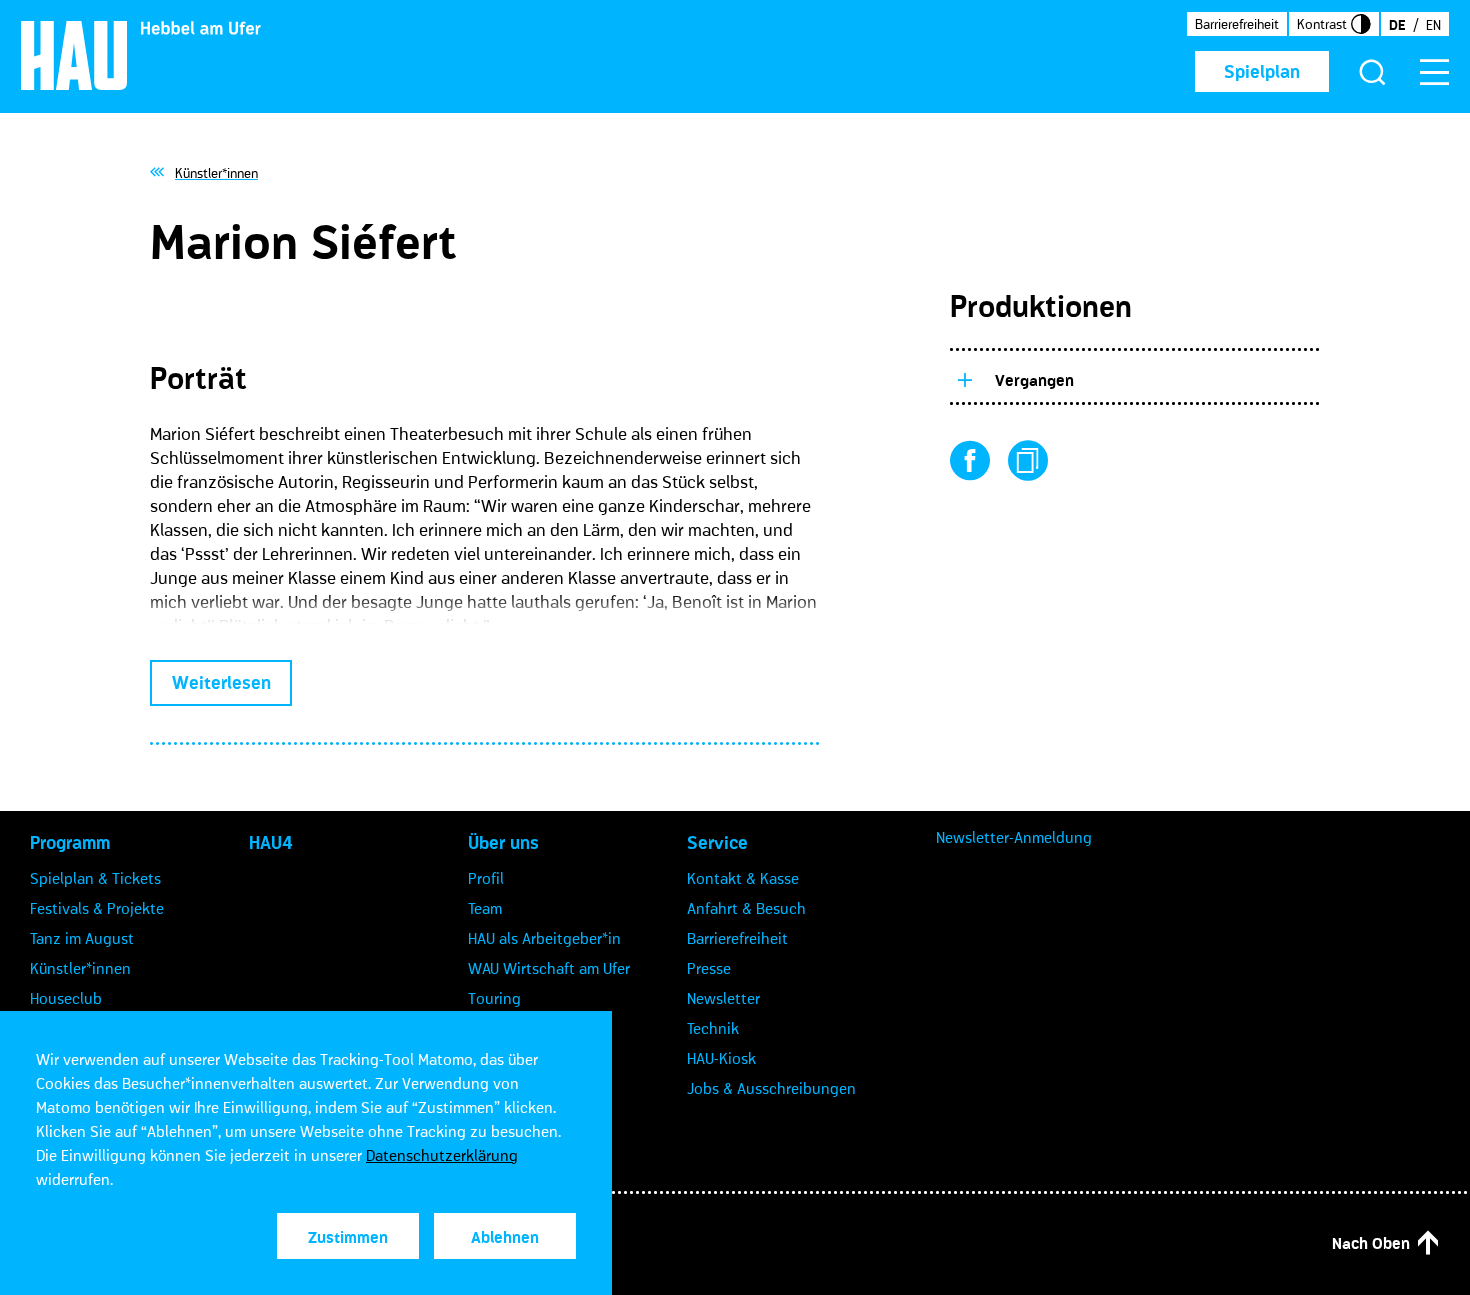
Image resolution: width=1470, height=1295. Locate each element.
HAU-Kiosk (721, 1058)
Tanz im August (82, 938)
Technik (713, 1028)
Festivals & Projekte (97, 908)
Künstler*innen (80, 968)
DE (1397, 25)
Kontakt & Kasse (743, 878)
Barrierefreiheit (1237, 24)
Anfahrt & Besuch (746, 908)
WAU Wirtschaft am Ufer (549, 968)
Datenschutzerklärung (442, 1155)
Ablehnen (505, 1237)
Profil (486, 878)
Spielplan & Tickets (95, 878)
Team (485, 908)
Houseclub (66, 998)
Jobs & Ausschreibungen (771, 1088)
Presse (709, 968)
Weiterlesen (221, 683)
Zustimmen (348, 1237)
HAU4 (271, 843)
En (1433, 25)
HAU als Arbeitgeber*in (544, 938)
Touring (494, 998)
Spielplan (1262, 72)
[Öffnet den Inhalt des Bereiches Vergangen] (964, 377)
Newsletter (723, 998)
